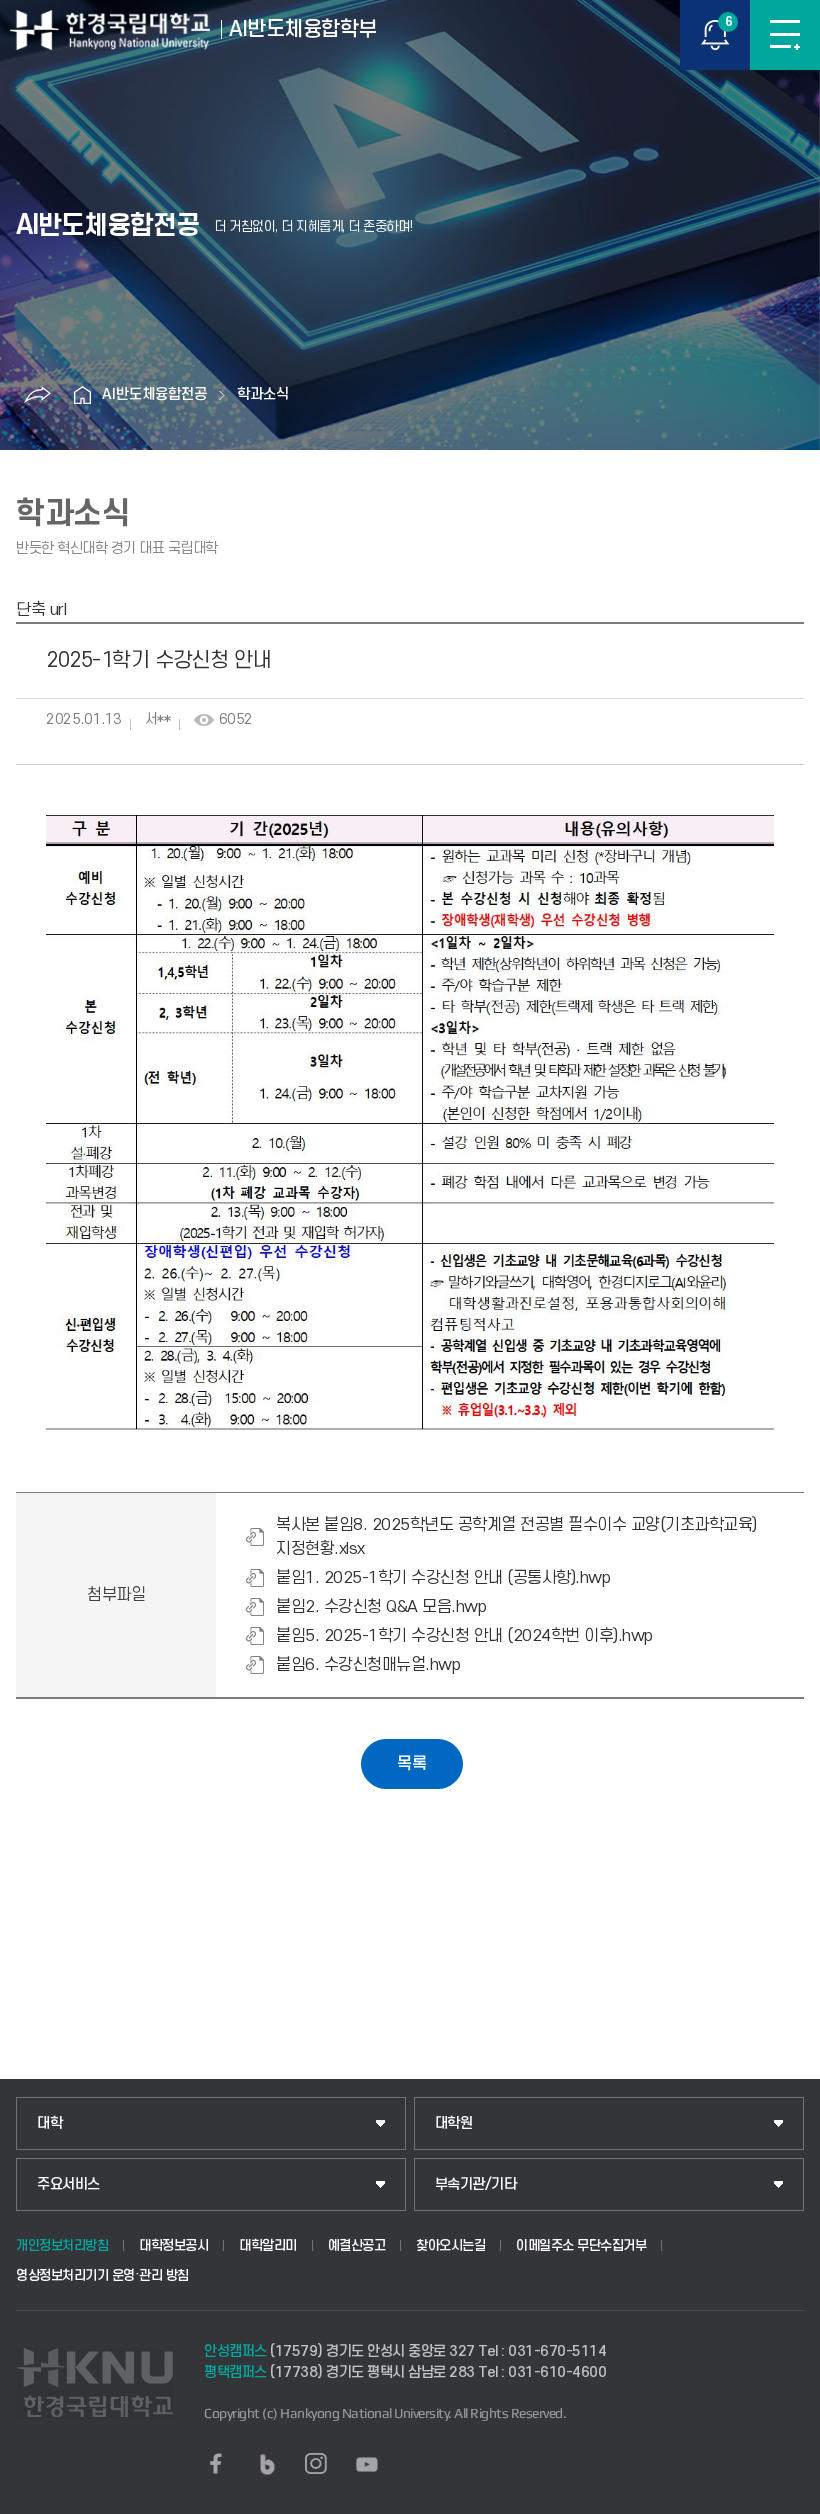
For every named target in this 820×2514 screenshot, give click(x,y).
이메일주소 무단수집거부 (581, 2245)
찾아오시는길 (450, 2245)
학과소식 (263, 394)
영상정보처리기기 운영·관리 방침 (102, 2275)
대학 (49, 2123)
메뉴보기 (785, 35)
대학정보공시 (173, 2245)
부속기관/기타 (476, 2184)
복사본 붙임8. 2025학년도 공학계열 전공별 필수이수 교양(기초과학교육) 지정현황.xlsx (516, 1537)
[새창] (216, 2464)
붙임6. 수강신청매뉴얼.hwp (368, 1665)
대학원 (454, 2123)
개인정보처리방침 (62, 2245)
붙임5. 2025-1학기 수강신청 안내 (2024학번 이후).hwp (464, 1636)
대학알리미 (268, 2245)
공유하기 (37, 395)
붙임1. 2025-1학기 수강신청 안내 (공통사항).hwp (443, 1578)
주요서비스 (68, 2184)
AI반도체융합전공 (154, 394)
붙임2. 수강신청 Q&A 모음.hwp (381, 1607)
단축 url (41, 610)
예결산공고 (357, 2245)
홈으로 (82, 395)
